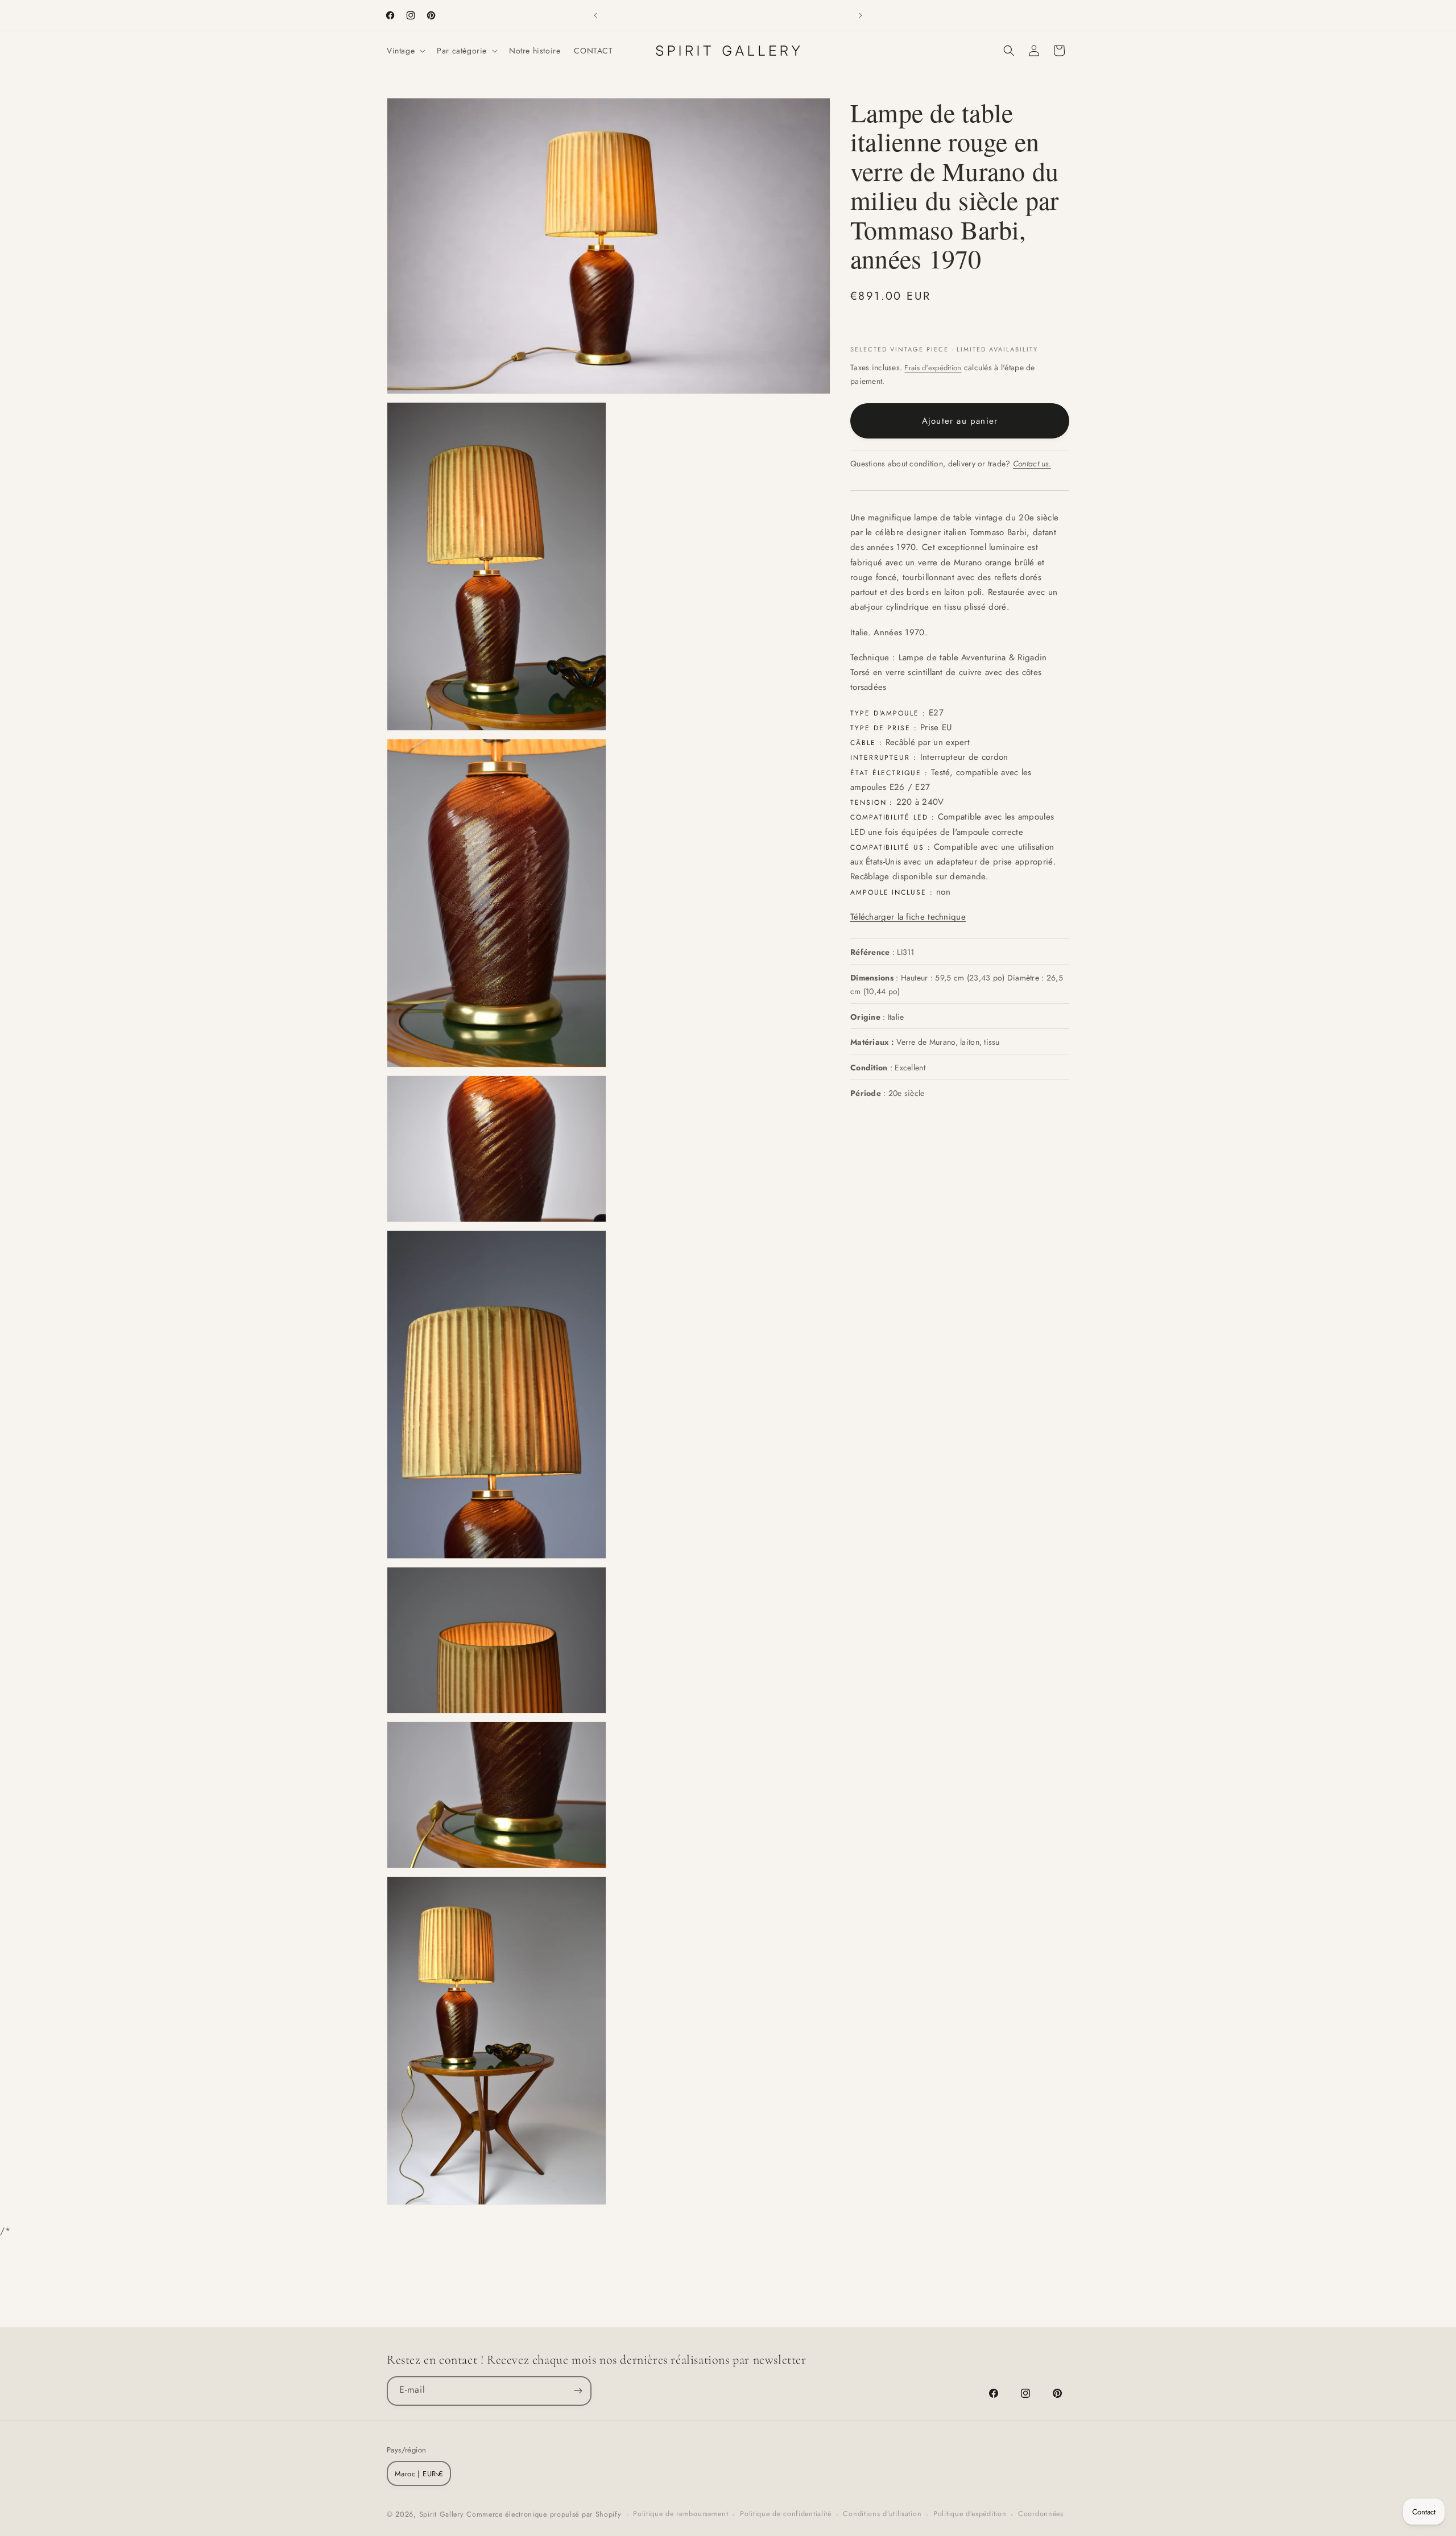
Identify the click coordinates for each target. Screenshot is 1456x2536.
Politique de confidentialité (786, 2514)
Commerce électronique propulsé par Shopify (544, 2514)
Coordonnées (1041, 2514)
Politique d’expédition (970, 2514)
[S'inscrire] (578, 2390)
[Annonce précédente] (595, 15)
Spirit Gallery (443, 2514)
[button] (405, 51)
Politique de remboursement (681, 2514)
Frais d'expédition (933, 368)
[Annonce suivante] (861, 15)
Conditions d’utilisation (882, 2514)
